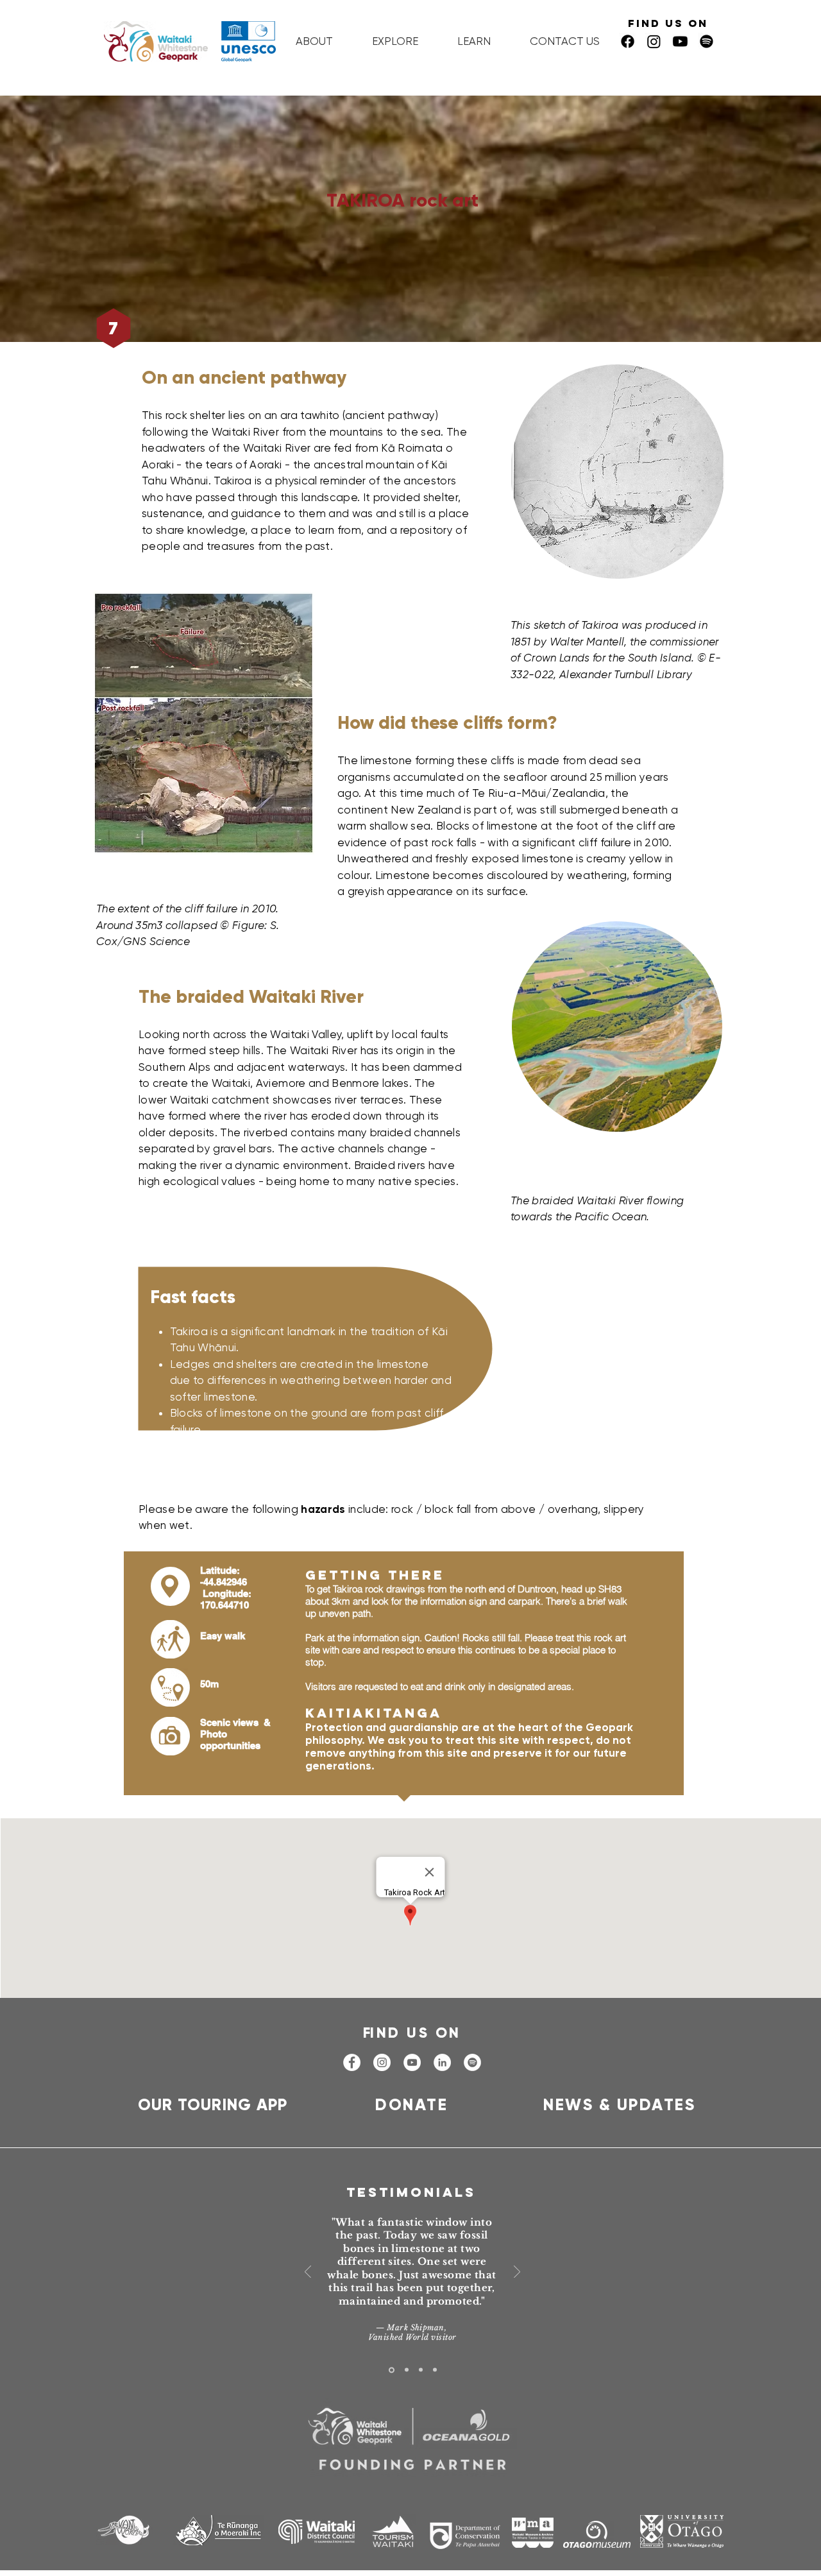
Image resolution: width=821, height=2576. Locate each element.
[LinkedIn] (442, 2062)
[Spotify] (472, 2062)
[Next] (517, 2273)
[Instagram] (654, 41)
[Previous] (308, 2273)
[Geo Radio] (707, 41)
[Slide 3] (421, 2370)
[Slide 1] (392, 2370)
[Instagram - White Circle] (382, 2062)
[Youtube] (680, 41)
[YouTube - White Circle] (412, 2062)
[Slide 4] (435, 2370)
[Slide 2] (407, 2370)
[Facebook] (628, 41)
